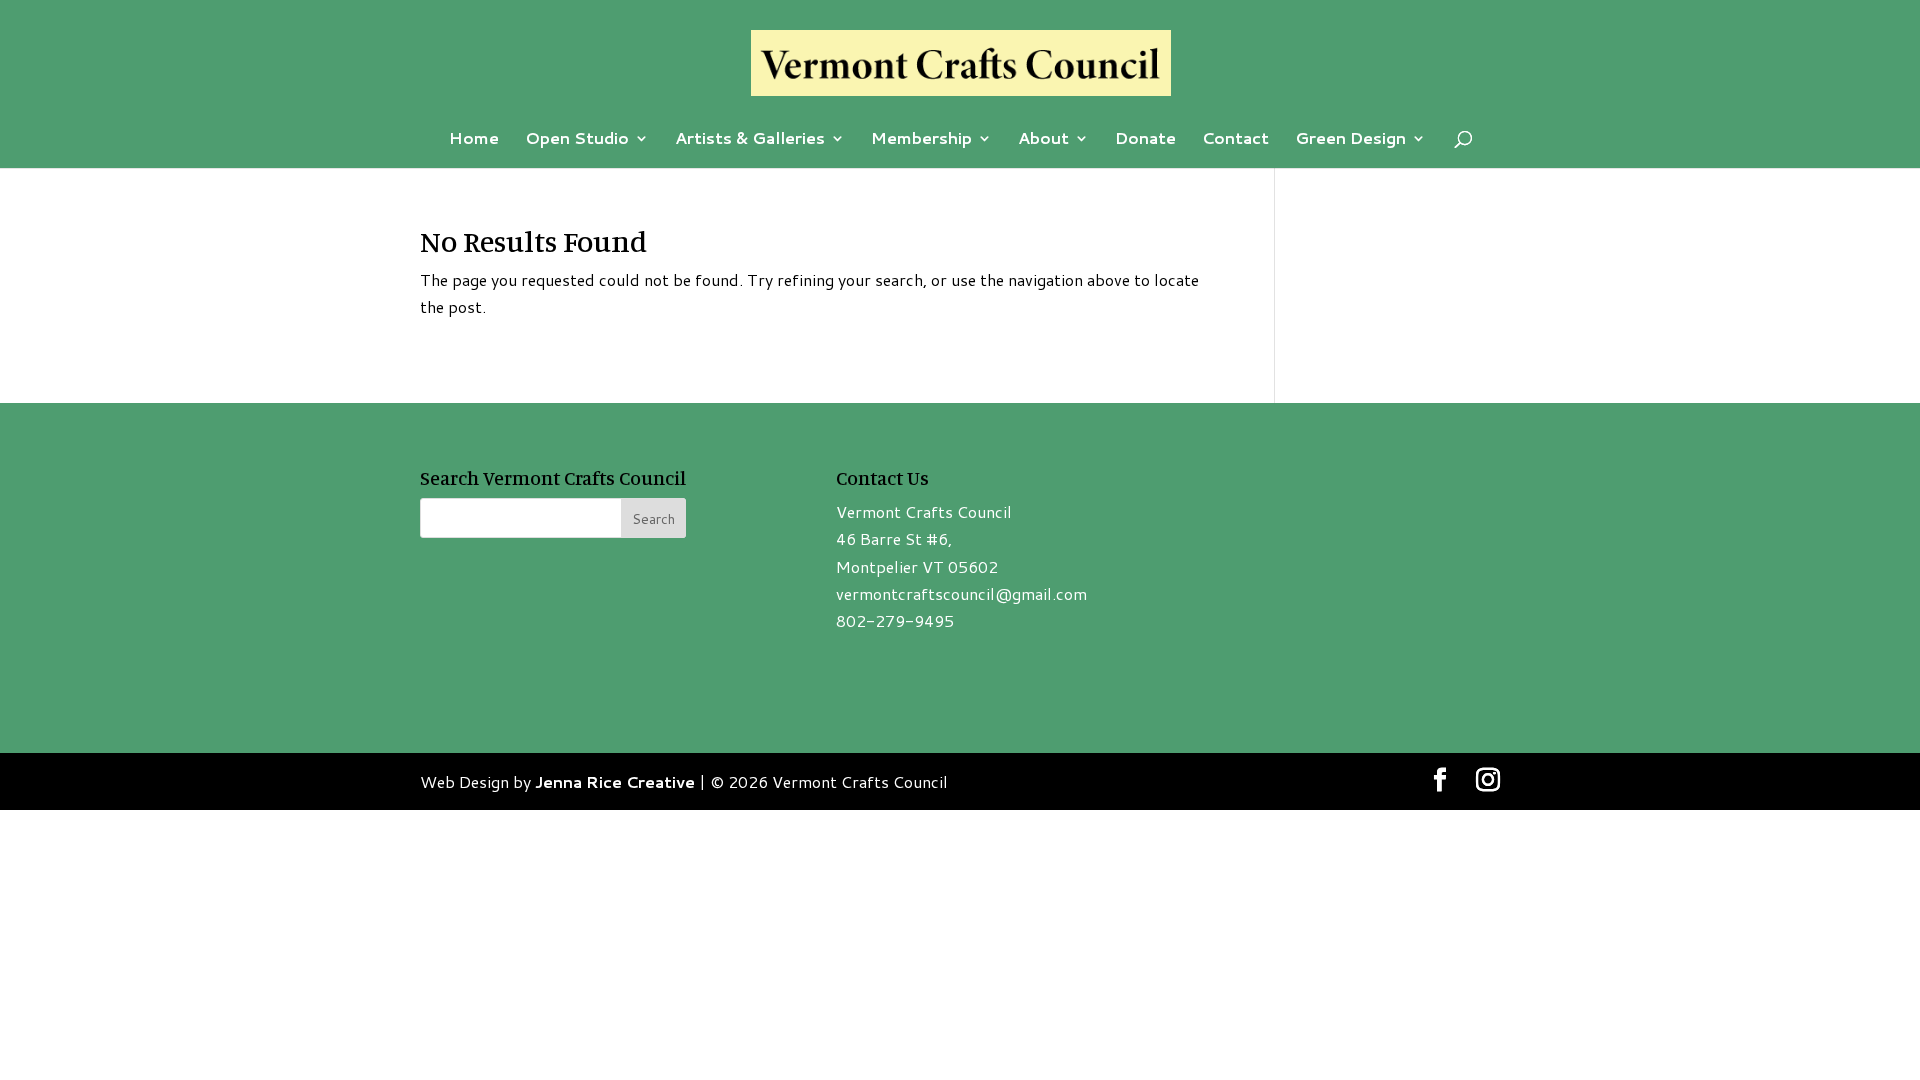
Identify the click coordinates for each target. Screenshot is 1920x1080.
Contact (1235, 140)
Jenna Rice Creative (615, 781)
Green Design (1350, 140)
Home (474, 140)
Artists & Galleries (750, 140)
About (1043, 140)
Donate (1145, 140)
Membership (921, 140)
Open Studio (577, 140)
